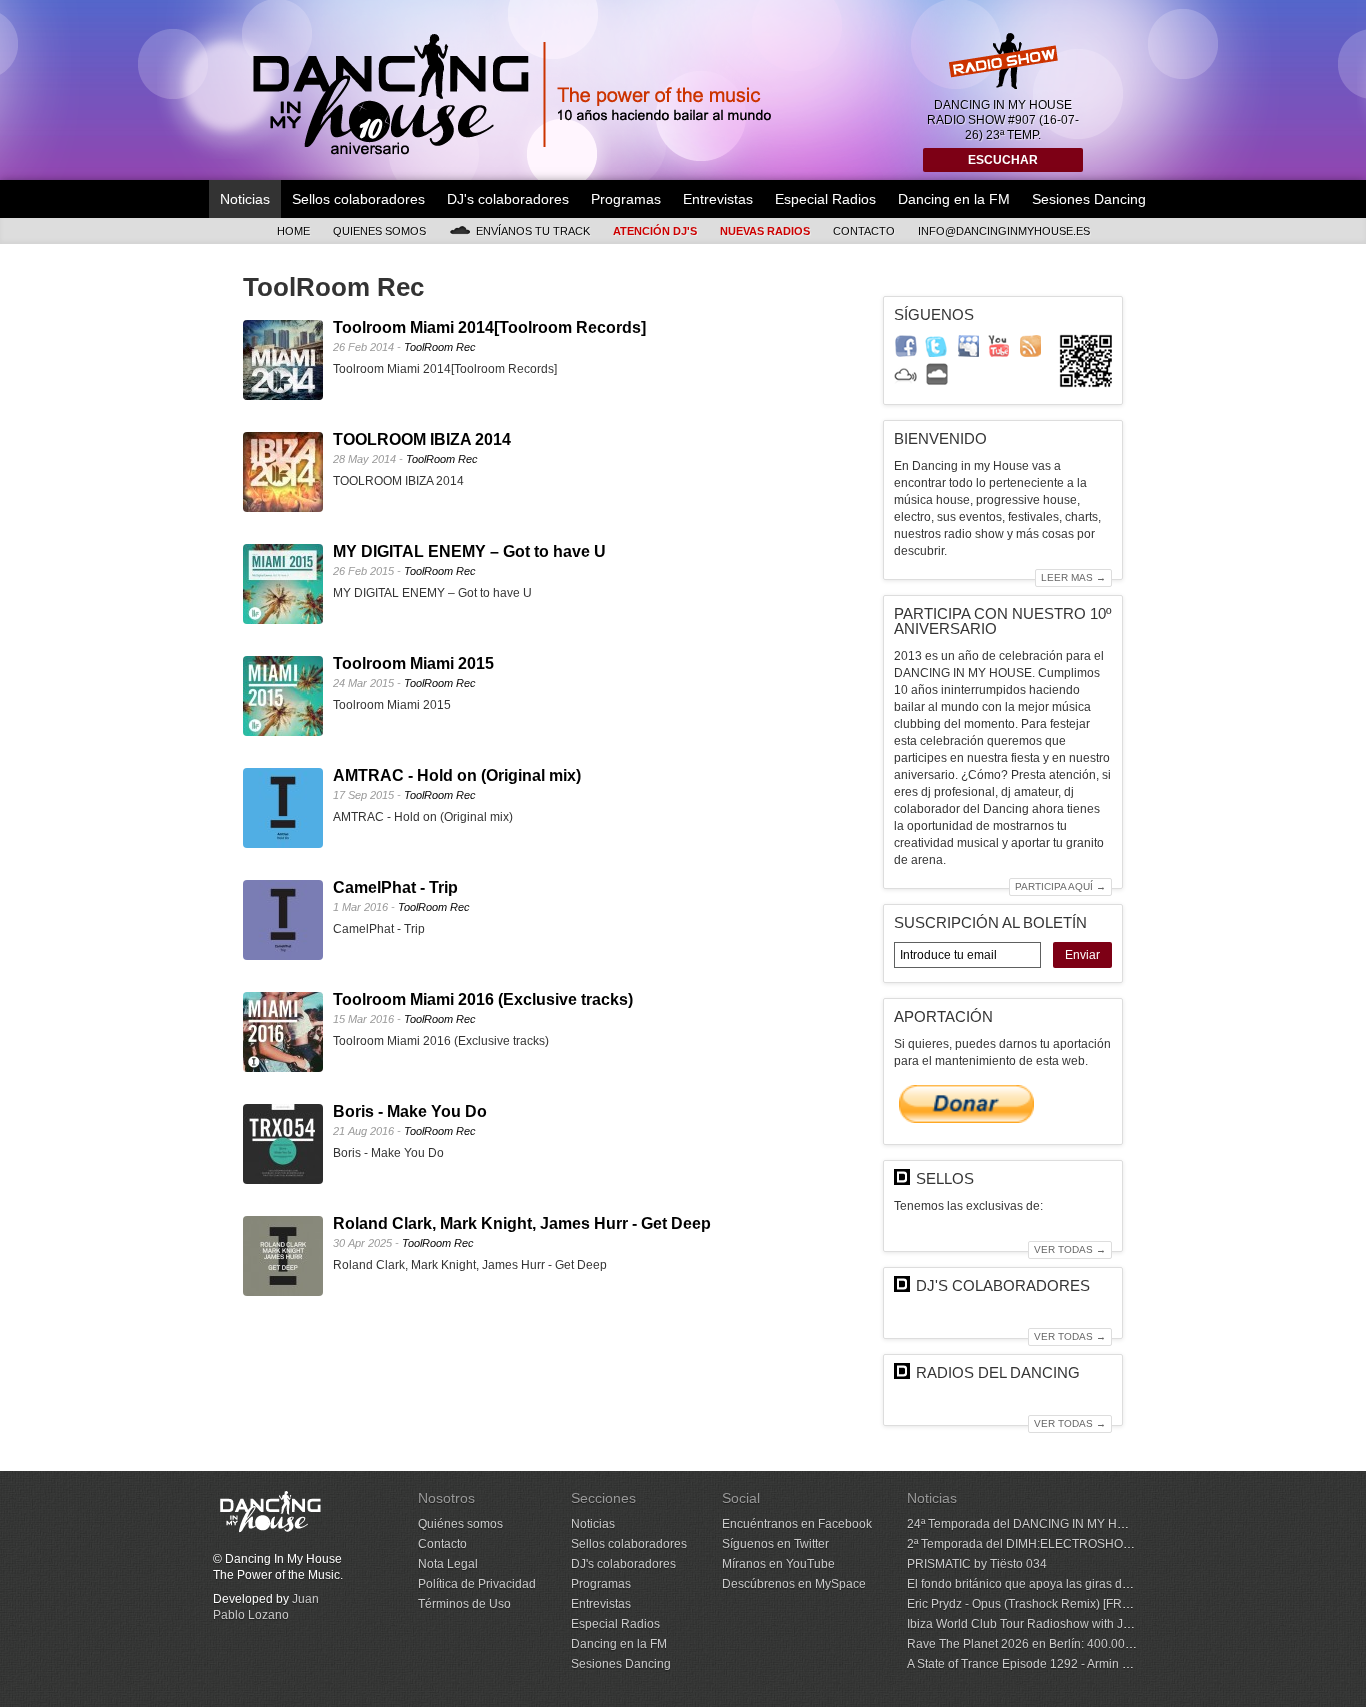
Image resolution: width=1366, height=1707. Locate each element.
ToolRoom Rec (440, 347)
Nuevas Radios (765, 231)
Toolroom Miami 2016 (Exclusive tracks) (483, 999)
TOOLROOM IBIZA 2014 (422, 439)
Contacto (864, 231)
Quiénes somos (460, 1524)
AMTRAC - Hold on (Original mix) (457, 775)
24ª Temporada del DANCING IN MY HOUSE (1029, 1524)
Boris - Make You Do (410, 1111)
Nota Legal (448, 1564)
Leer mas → (1073, 577)
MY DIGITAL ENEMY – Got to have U (469, 551)
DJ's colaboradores (508, 199)
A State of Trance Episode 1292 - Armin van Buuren (1046, 1664)
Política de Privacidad (477, 1584)
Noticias (245, 199)
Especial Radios (825, 199)
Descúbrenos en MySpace (794, 1584)
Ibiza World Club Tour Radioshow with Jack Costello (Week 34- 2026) (1095, 1624)
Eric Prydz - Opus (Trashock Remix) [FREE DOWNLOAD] (1061, 1604)
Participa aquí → (1060, 886)
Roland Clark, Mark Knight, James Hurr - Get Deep (522, 1223)
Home (293, 231)
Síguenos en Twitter (775, 1544)
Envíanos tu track (533, 231)
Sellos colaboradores (358, 199)
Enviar (1082, 955)
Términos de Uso (464, 1604)
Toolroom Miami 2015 (413, 663)
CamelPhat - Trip (395, 887)
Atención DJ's (655, 231)
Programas (626, 199)
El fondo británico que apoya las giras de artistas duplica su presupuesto (1104, 1584)
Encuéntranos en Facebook (797, 1524)
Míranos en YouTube (778, 1564)
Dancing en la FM (954, 199)
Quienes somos (379, 231)
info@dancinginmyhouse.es (1004, 231)
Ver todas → (1070, 1249)
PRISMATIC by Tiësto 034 (977, 1564)
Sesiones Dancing (1089, 199)
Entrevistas (718, 199)
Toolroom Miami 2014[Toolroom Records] (489, 327)
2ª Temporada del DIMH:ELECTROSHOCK (1023, 1544)
